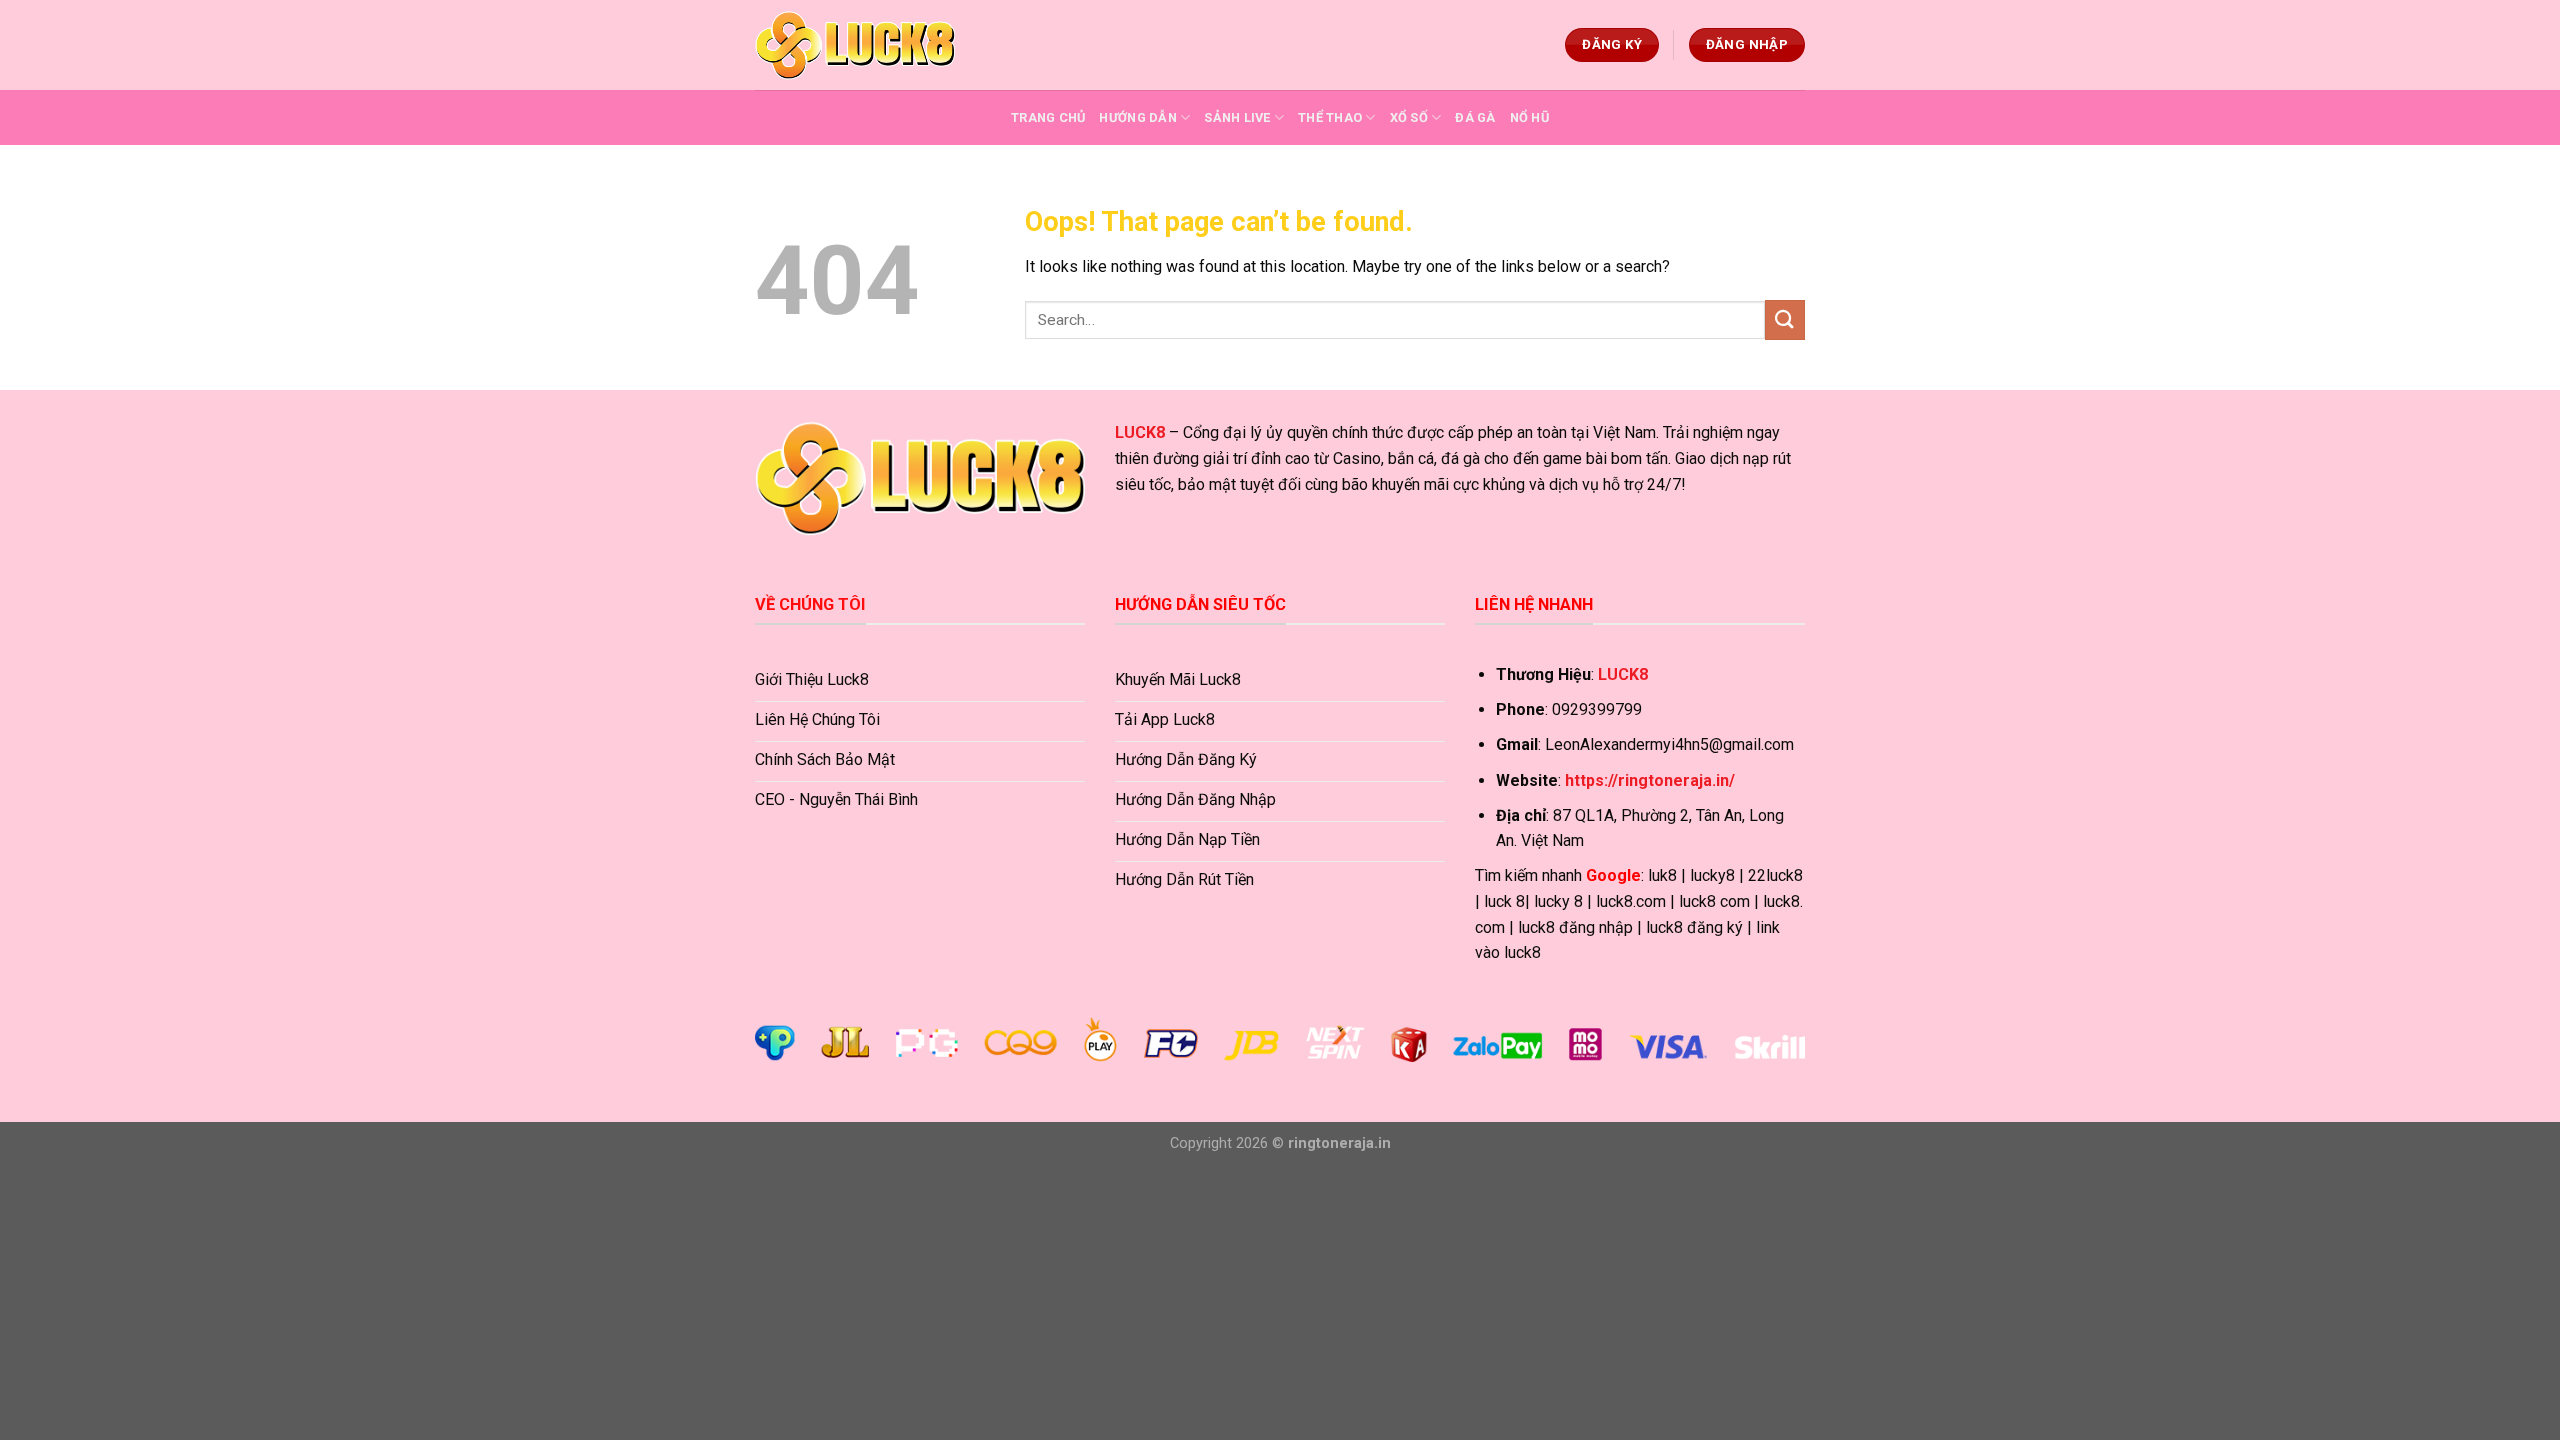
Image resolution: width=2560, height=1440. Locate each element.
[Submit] (1785, 319)
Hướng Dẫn (1137, 117)
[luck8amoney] (855, 45)
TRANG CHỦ (1048, 117)
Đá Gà (1475, 117)
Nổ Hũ (1529, 117)
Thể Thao (1330, 117)
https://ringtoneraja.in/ (1650, 780)
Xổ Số (1409, 117)
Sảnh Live (1237, 117)
